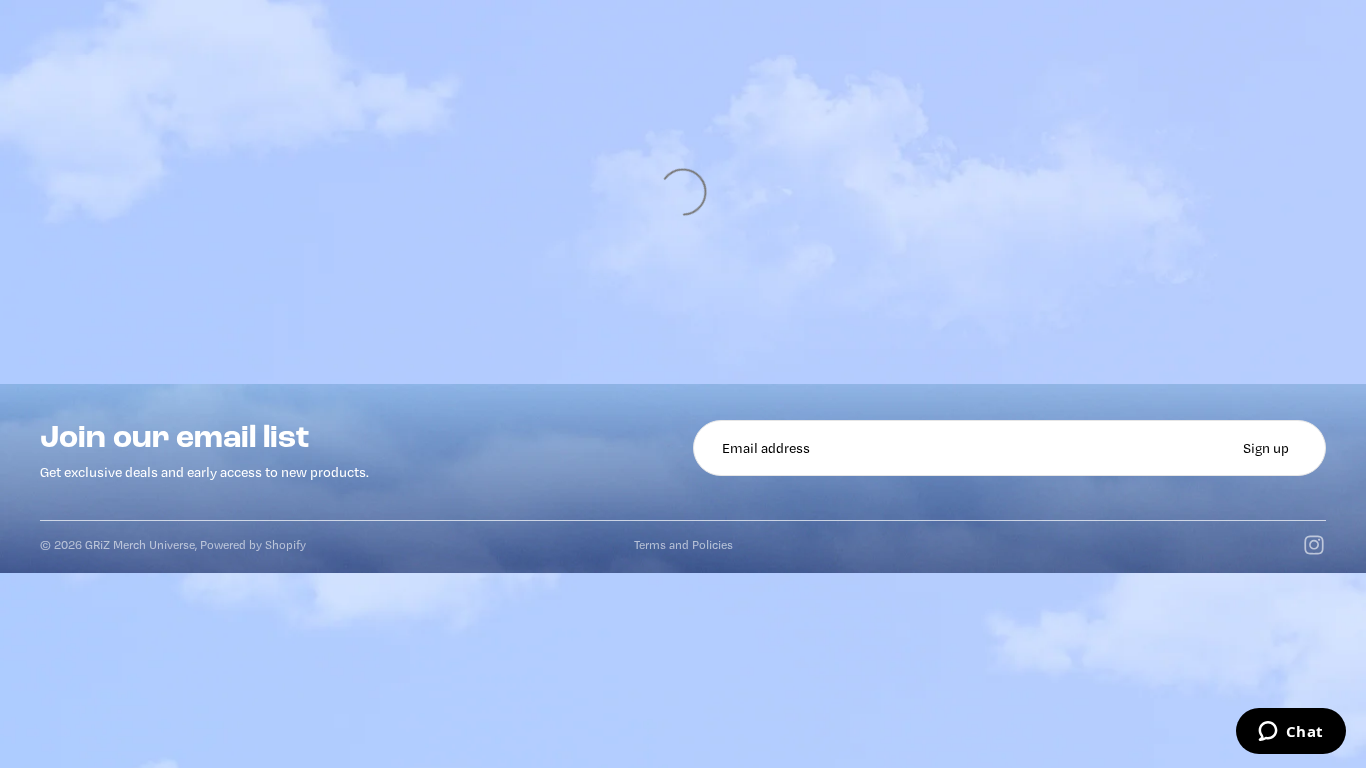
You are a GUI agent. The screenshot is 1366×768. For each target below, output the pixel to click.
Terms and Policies (683, 544)
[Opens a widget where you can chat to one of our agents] (1290, 733)
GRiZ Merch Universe (140, 544)
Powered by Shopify (253, 544)
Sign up (1266, 448)
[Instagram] (1314, 545)
